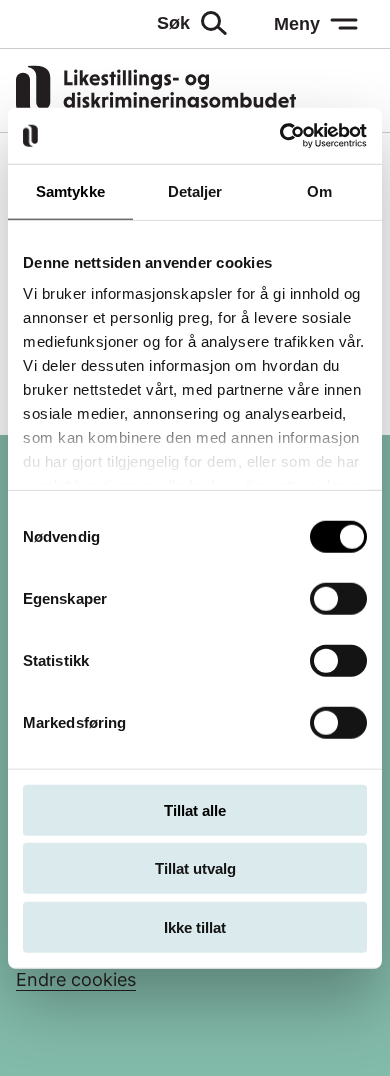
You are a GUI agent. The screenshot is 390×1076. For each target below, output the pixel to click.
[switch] (338, 598)
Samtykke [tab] (70, 190)
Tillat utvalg (195, 868)
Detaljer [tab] (195, 190)
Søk (173, 23)
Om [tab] (319, 190)
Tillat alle (195, 809)
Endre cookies (76, 979)
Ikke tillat (195, 926)
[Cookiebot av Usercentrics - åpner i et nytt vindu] (280, 136)
